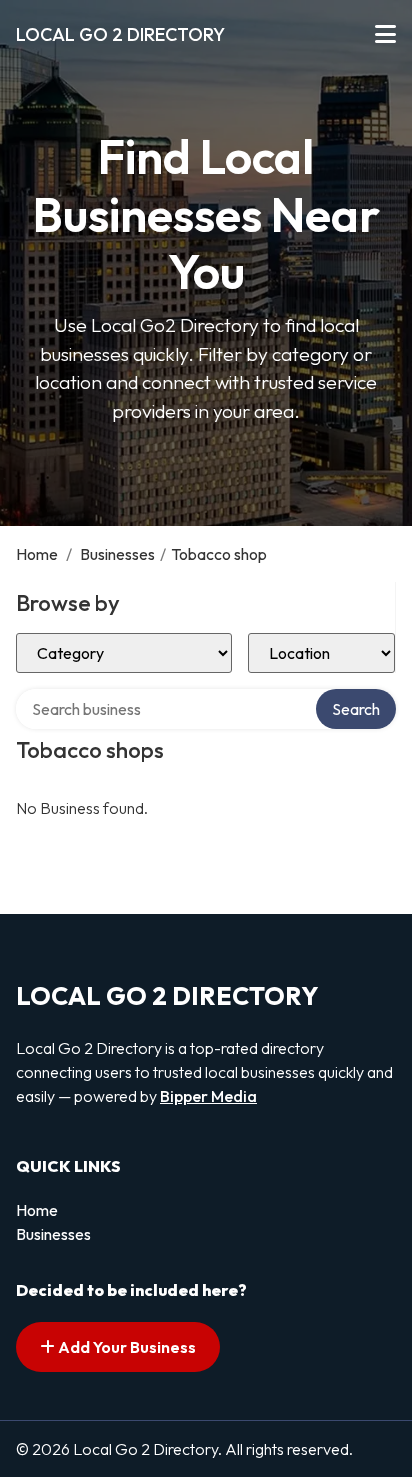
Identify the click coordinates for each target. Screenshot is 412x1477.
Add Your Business (125, 1347)
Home (37, 554)
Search (356, 709)
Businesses (117, 554)
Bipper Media (208, 1096)
